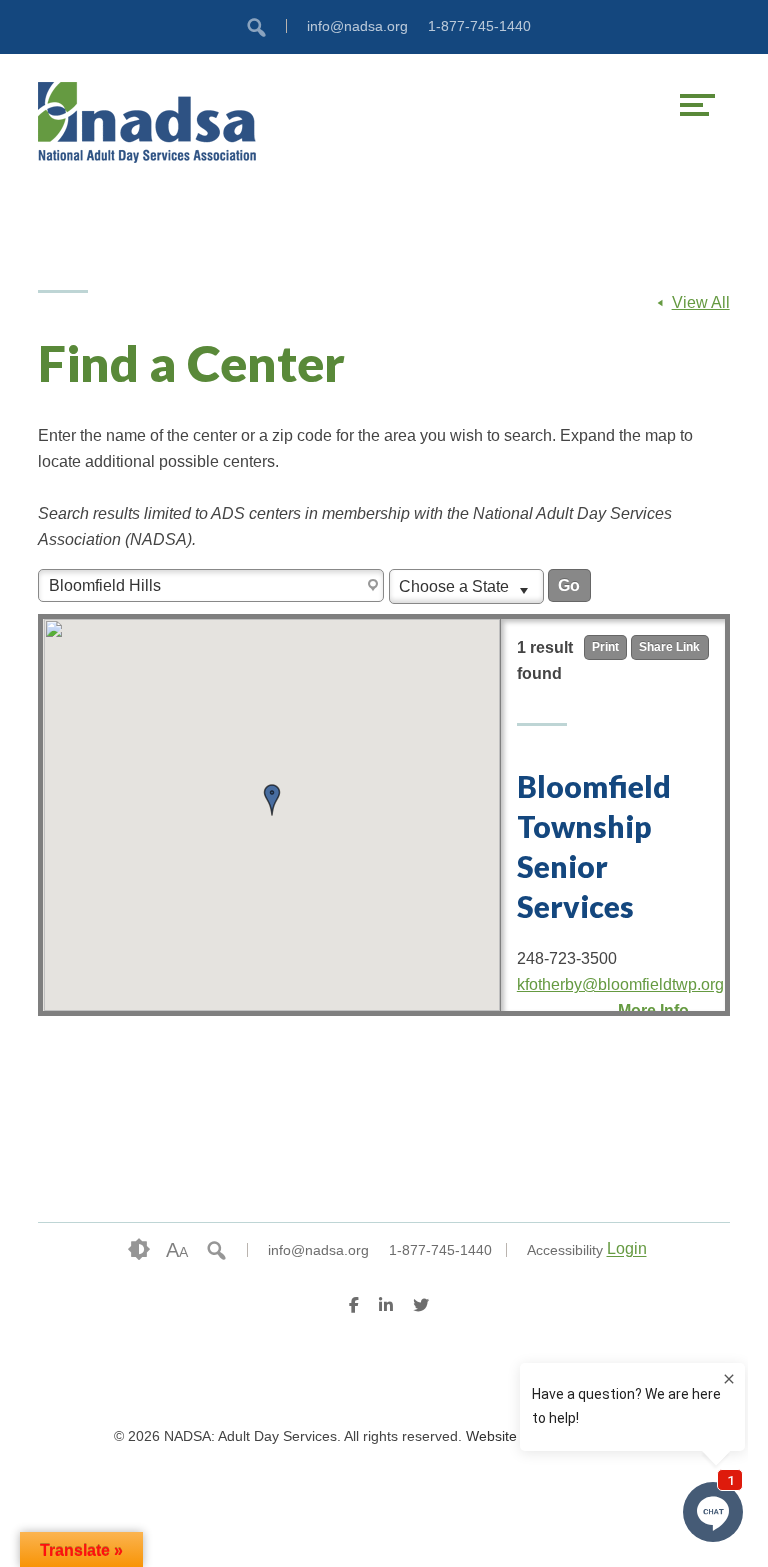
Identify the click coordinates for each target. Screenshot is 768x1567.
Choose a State (456, 586)
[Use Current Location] (375, 586)
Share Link (669, 647)
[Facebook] (354, 1308)
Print (605, 647)
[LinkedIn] (386, 1308)
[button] (272, 800)
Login (627, 1249)
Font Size (177, 1250)
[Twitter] (421, 1308)
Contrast (139, 1250)
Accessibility (565, 1250)
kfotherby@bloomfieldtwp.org (620, 984)
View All (701, 302)
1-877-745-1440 (479, 26)
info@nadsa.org (357, 26)
